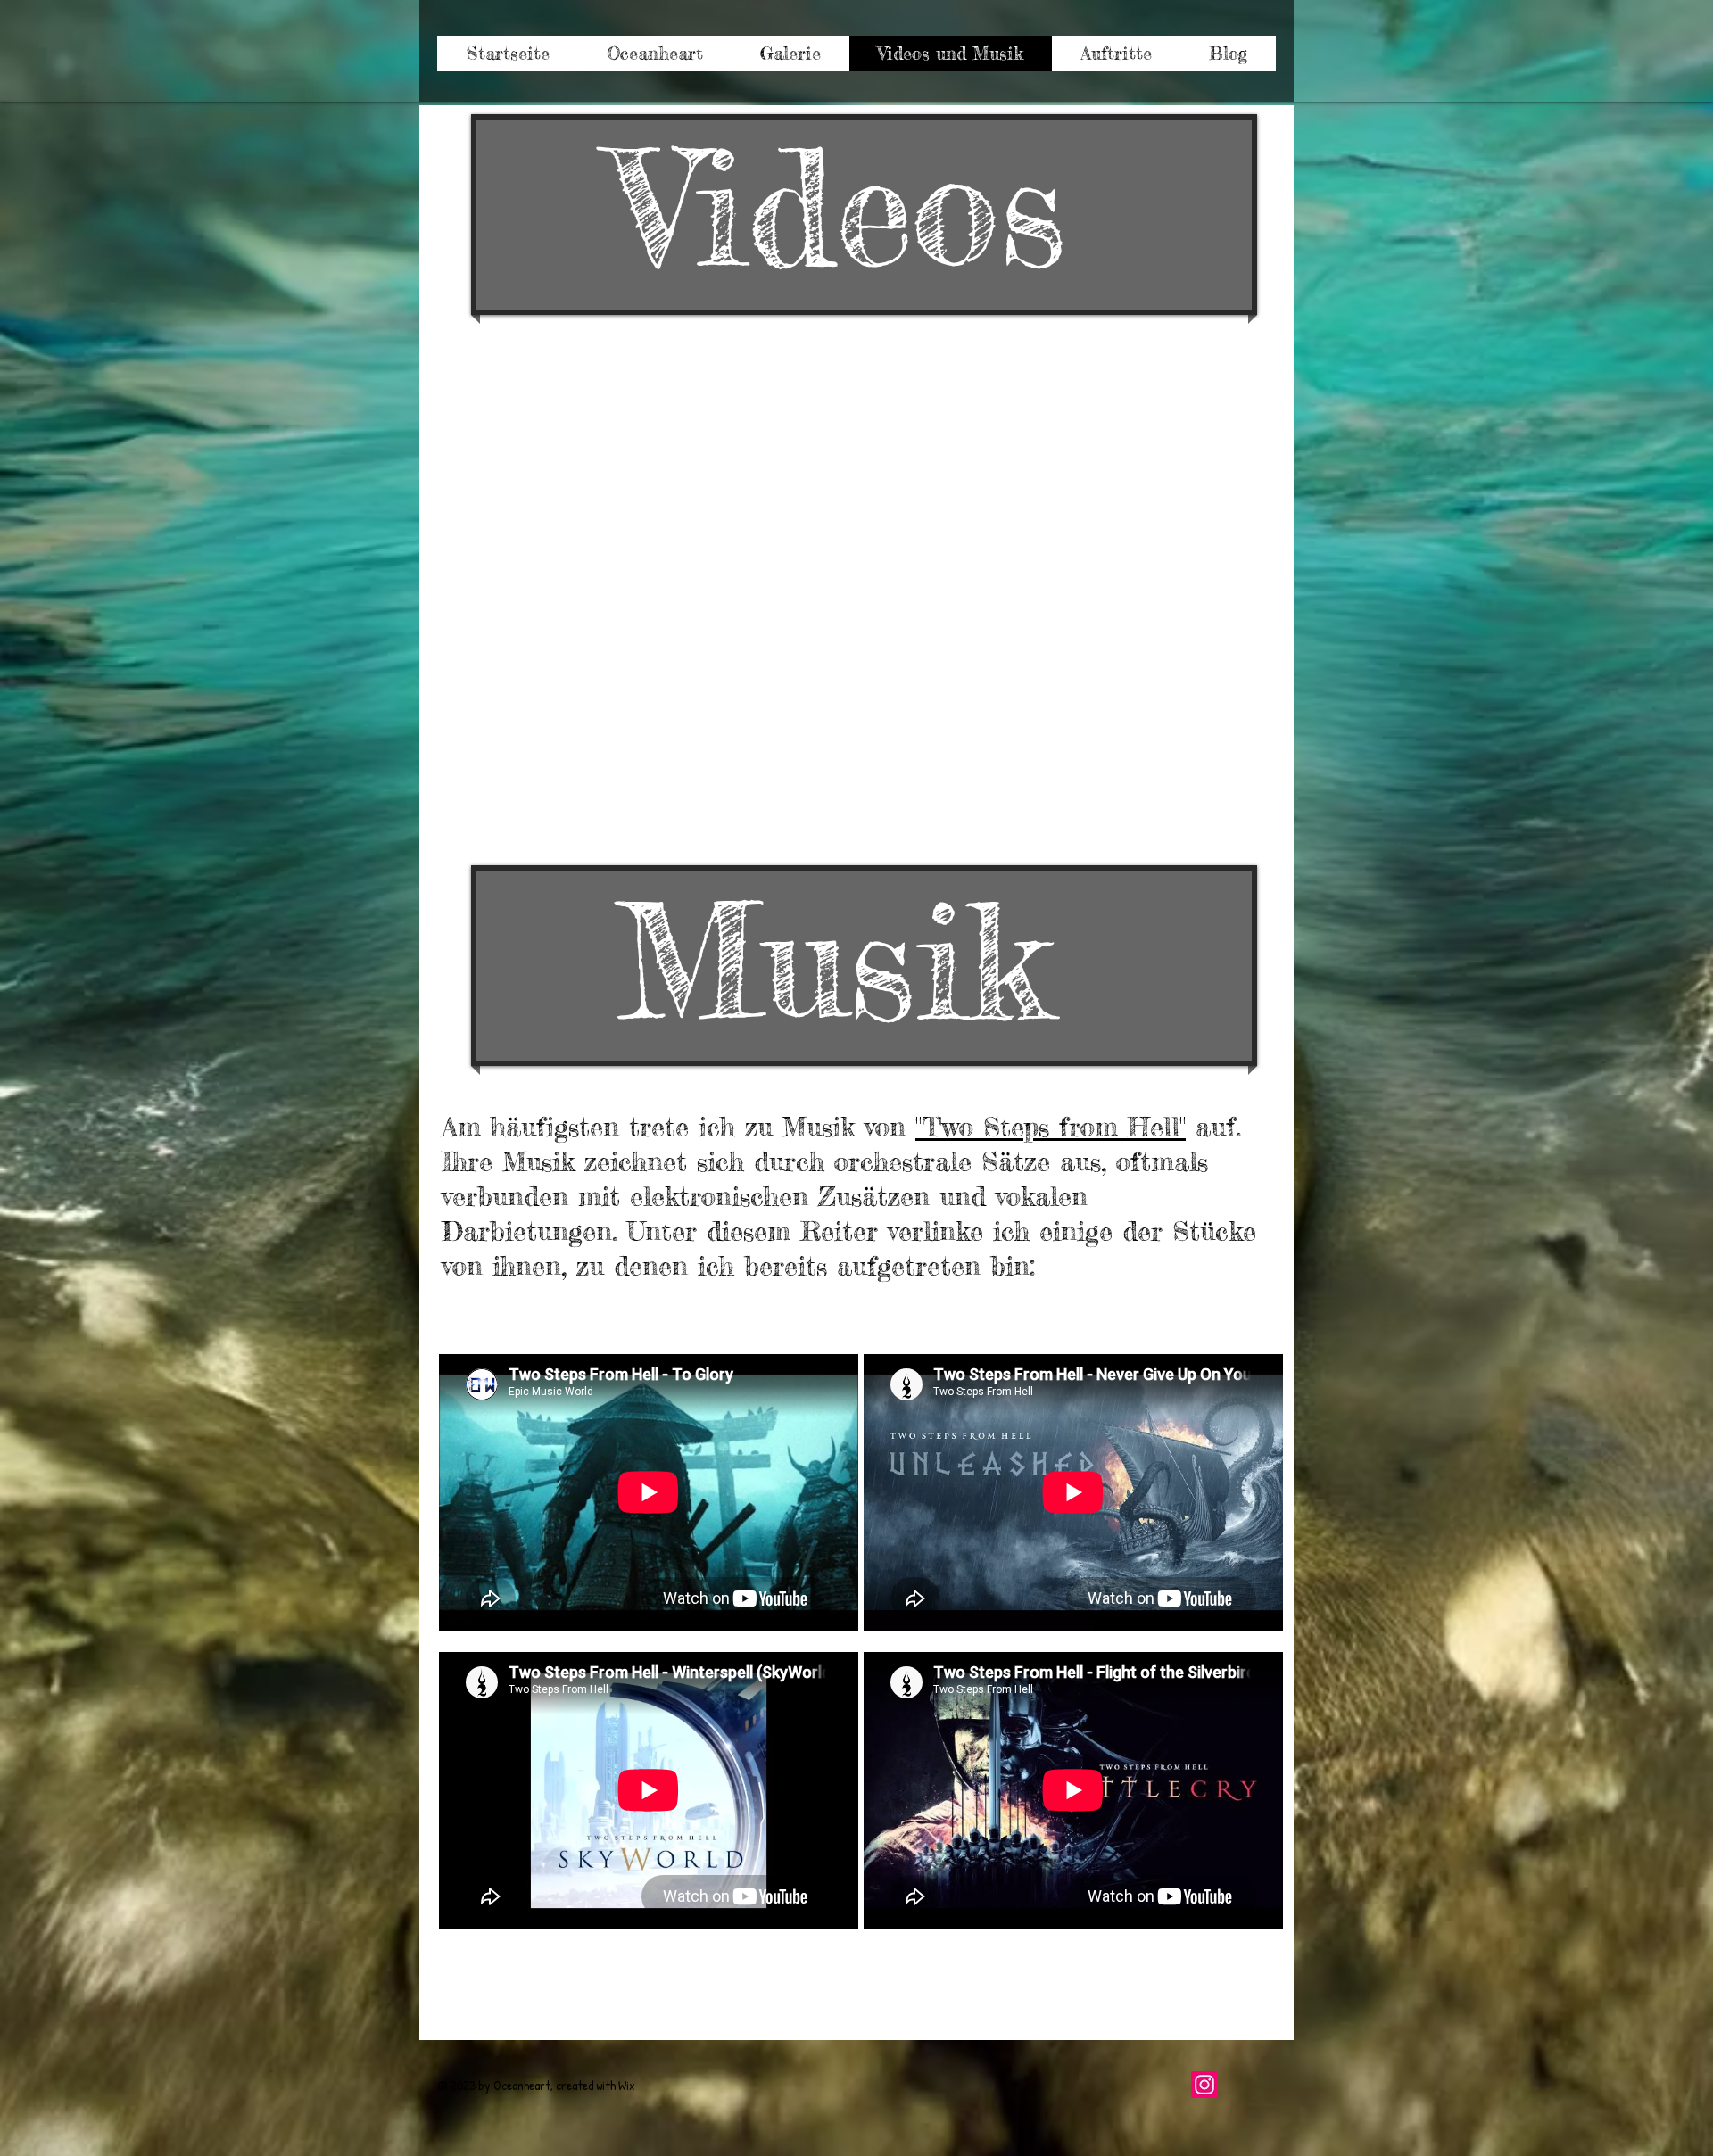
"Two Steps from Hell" (1051, 1127)
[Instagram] (1204, 2085)
